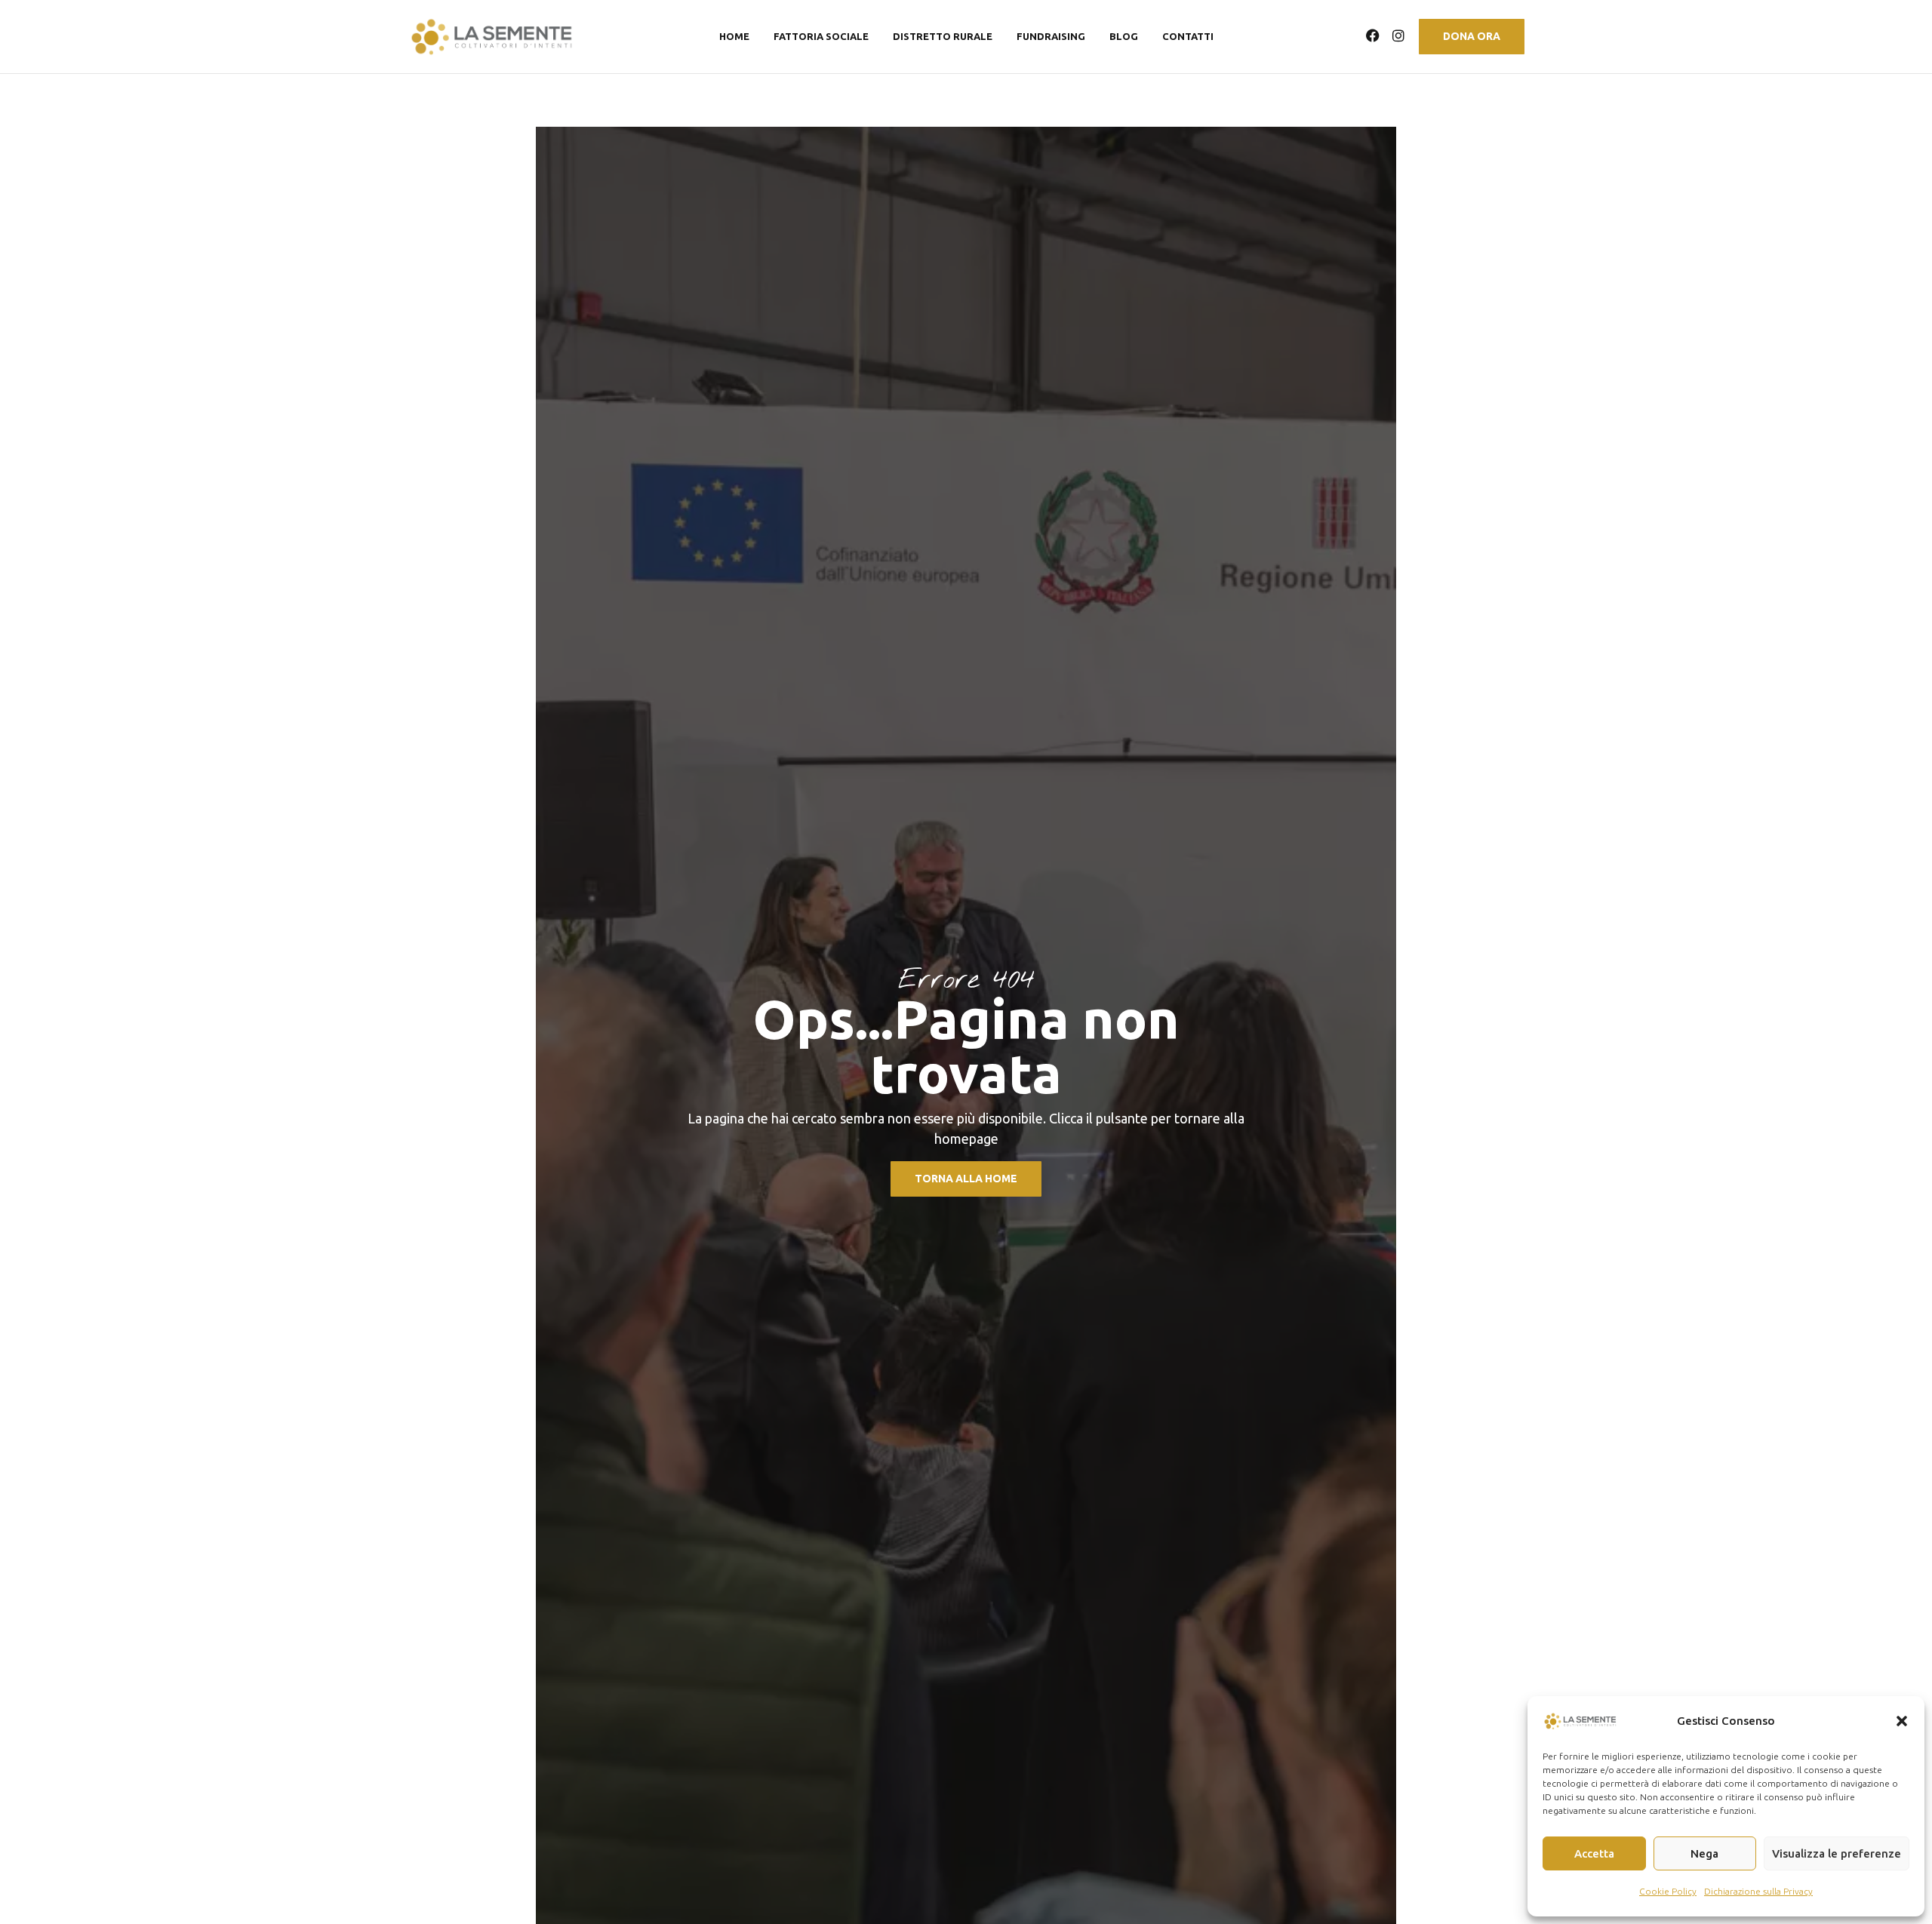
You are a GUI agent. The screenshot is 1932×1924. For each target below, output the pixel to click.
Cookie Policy (1668, 1891)
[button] (1902, 1721)
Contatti (1188, 37)
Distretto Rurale (943, 37)
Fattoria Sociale (821, 37)
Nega (1704, 1853)
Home (734, 37)
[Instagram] (1398, 35)
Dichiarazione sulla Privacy (1758, 1891)
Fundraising (1051, 37)
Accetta (1594, 1853)
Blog (1124, 37)
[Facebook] (1373, 35)
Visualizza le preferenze (1837, 1853)
